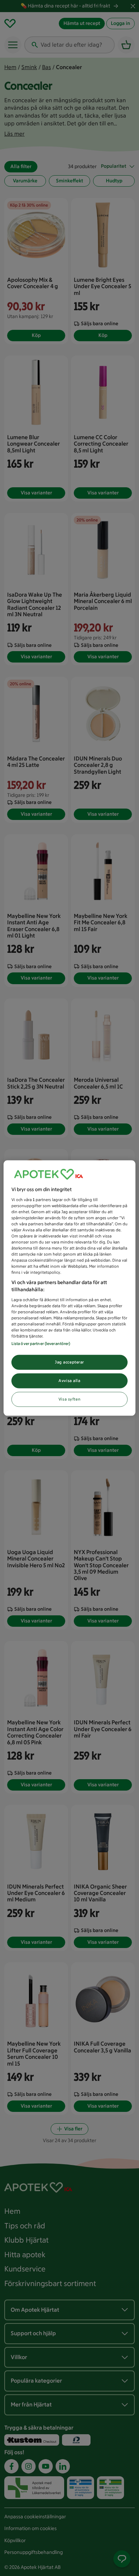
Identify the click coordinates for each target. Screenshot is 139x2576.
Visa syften (69, 1399)
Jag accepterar (69, 1362)
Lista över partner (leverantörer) (41, 1344)
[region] (70, 1288)
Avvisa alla (69, 1381)
